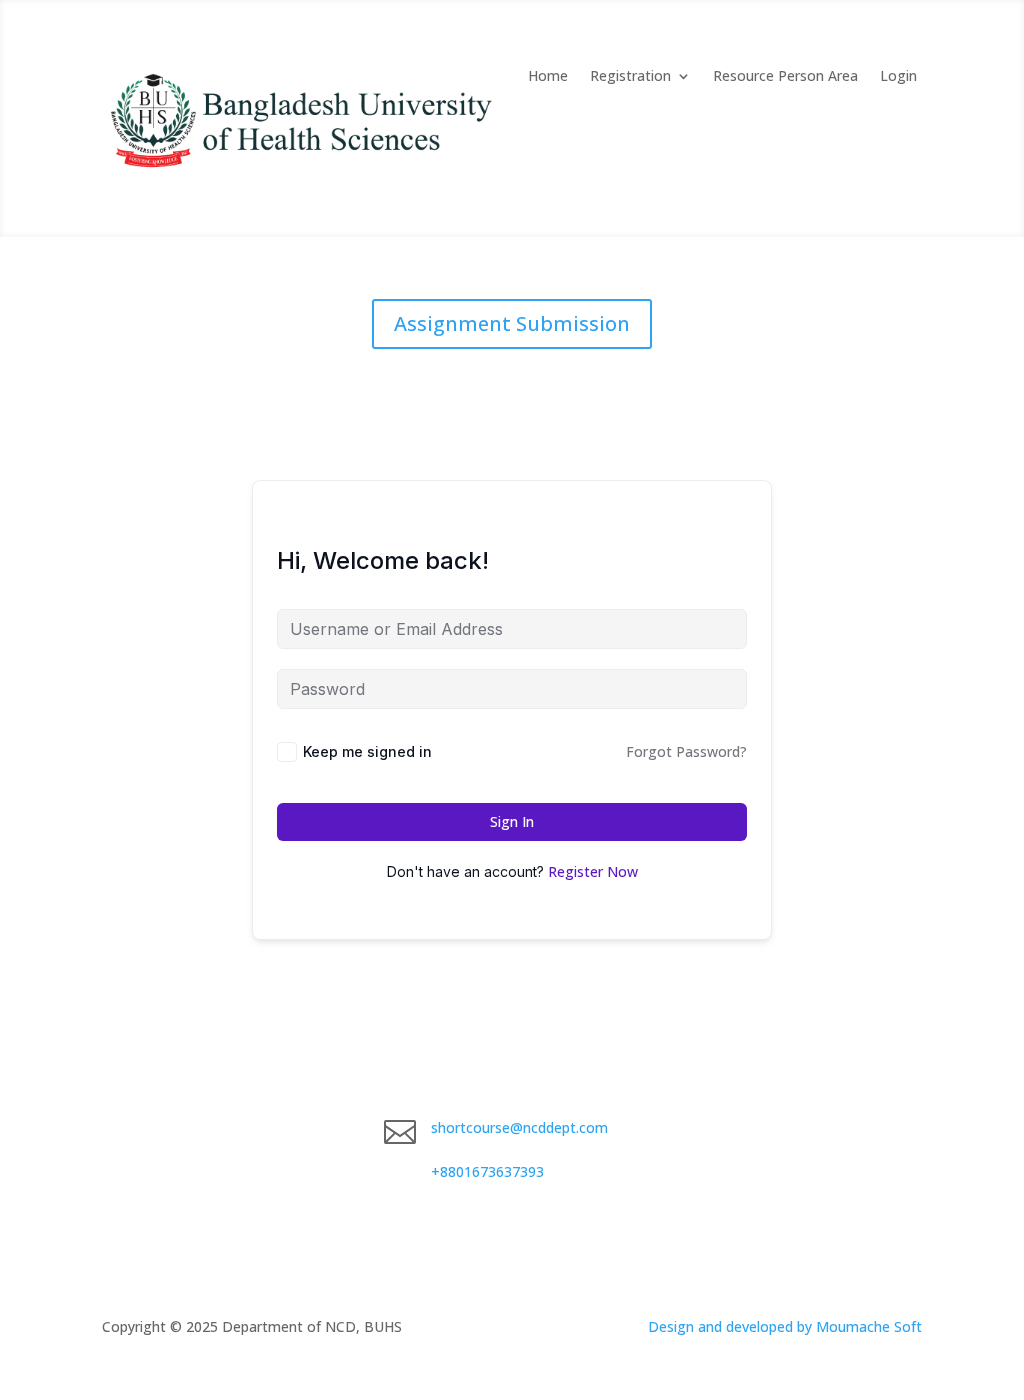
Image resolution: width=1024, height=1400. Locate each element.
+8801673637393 (487, 1171)
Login (898, 77)
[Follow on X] (721, 1132)
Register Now (593, 871)
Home (548, 77)
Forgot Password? (686, 751)
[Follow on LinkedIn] (761, 1132)
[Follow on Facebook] (681, 1132)
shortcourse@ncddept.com (519, 1127)
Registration (630, 77)
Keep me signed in (367, 751)
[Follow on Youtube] (801, 1132)
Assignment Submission (512, 323)
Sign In (512, 821)
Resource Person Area (785, 77)
